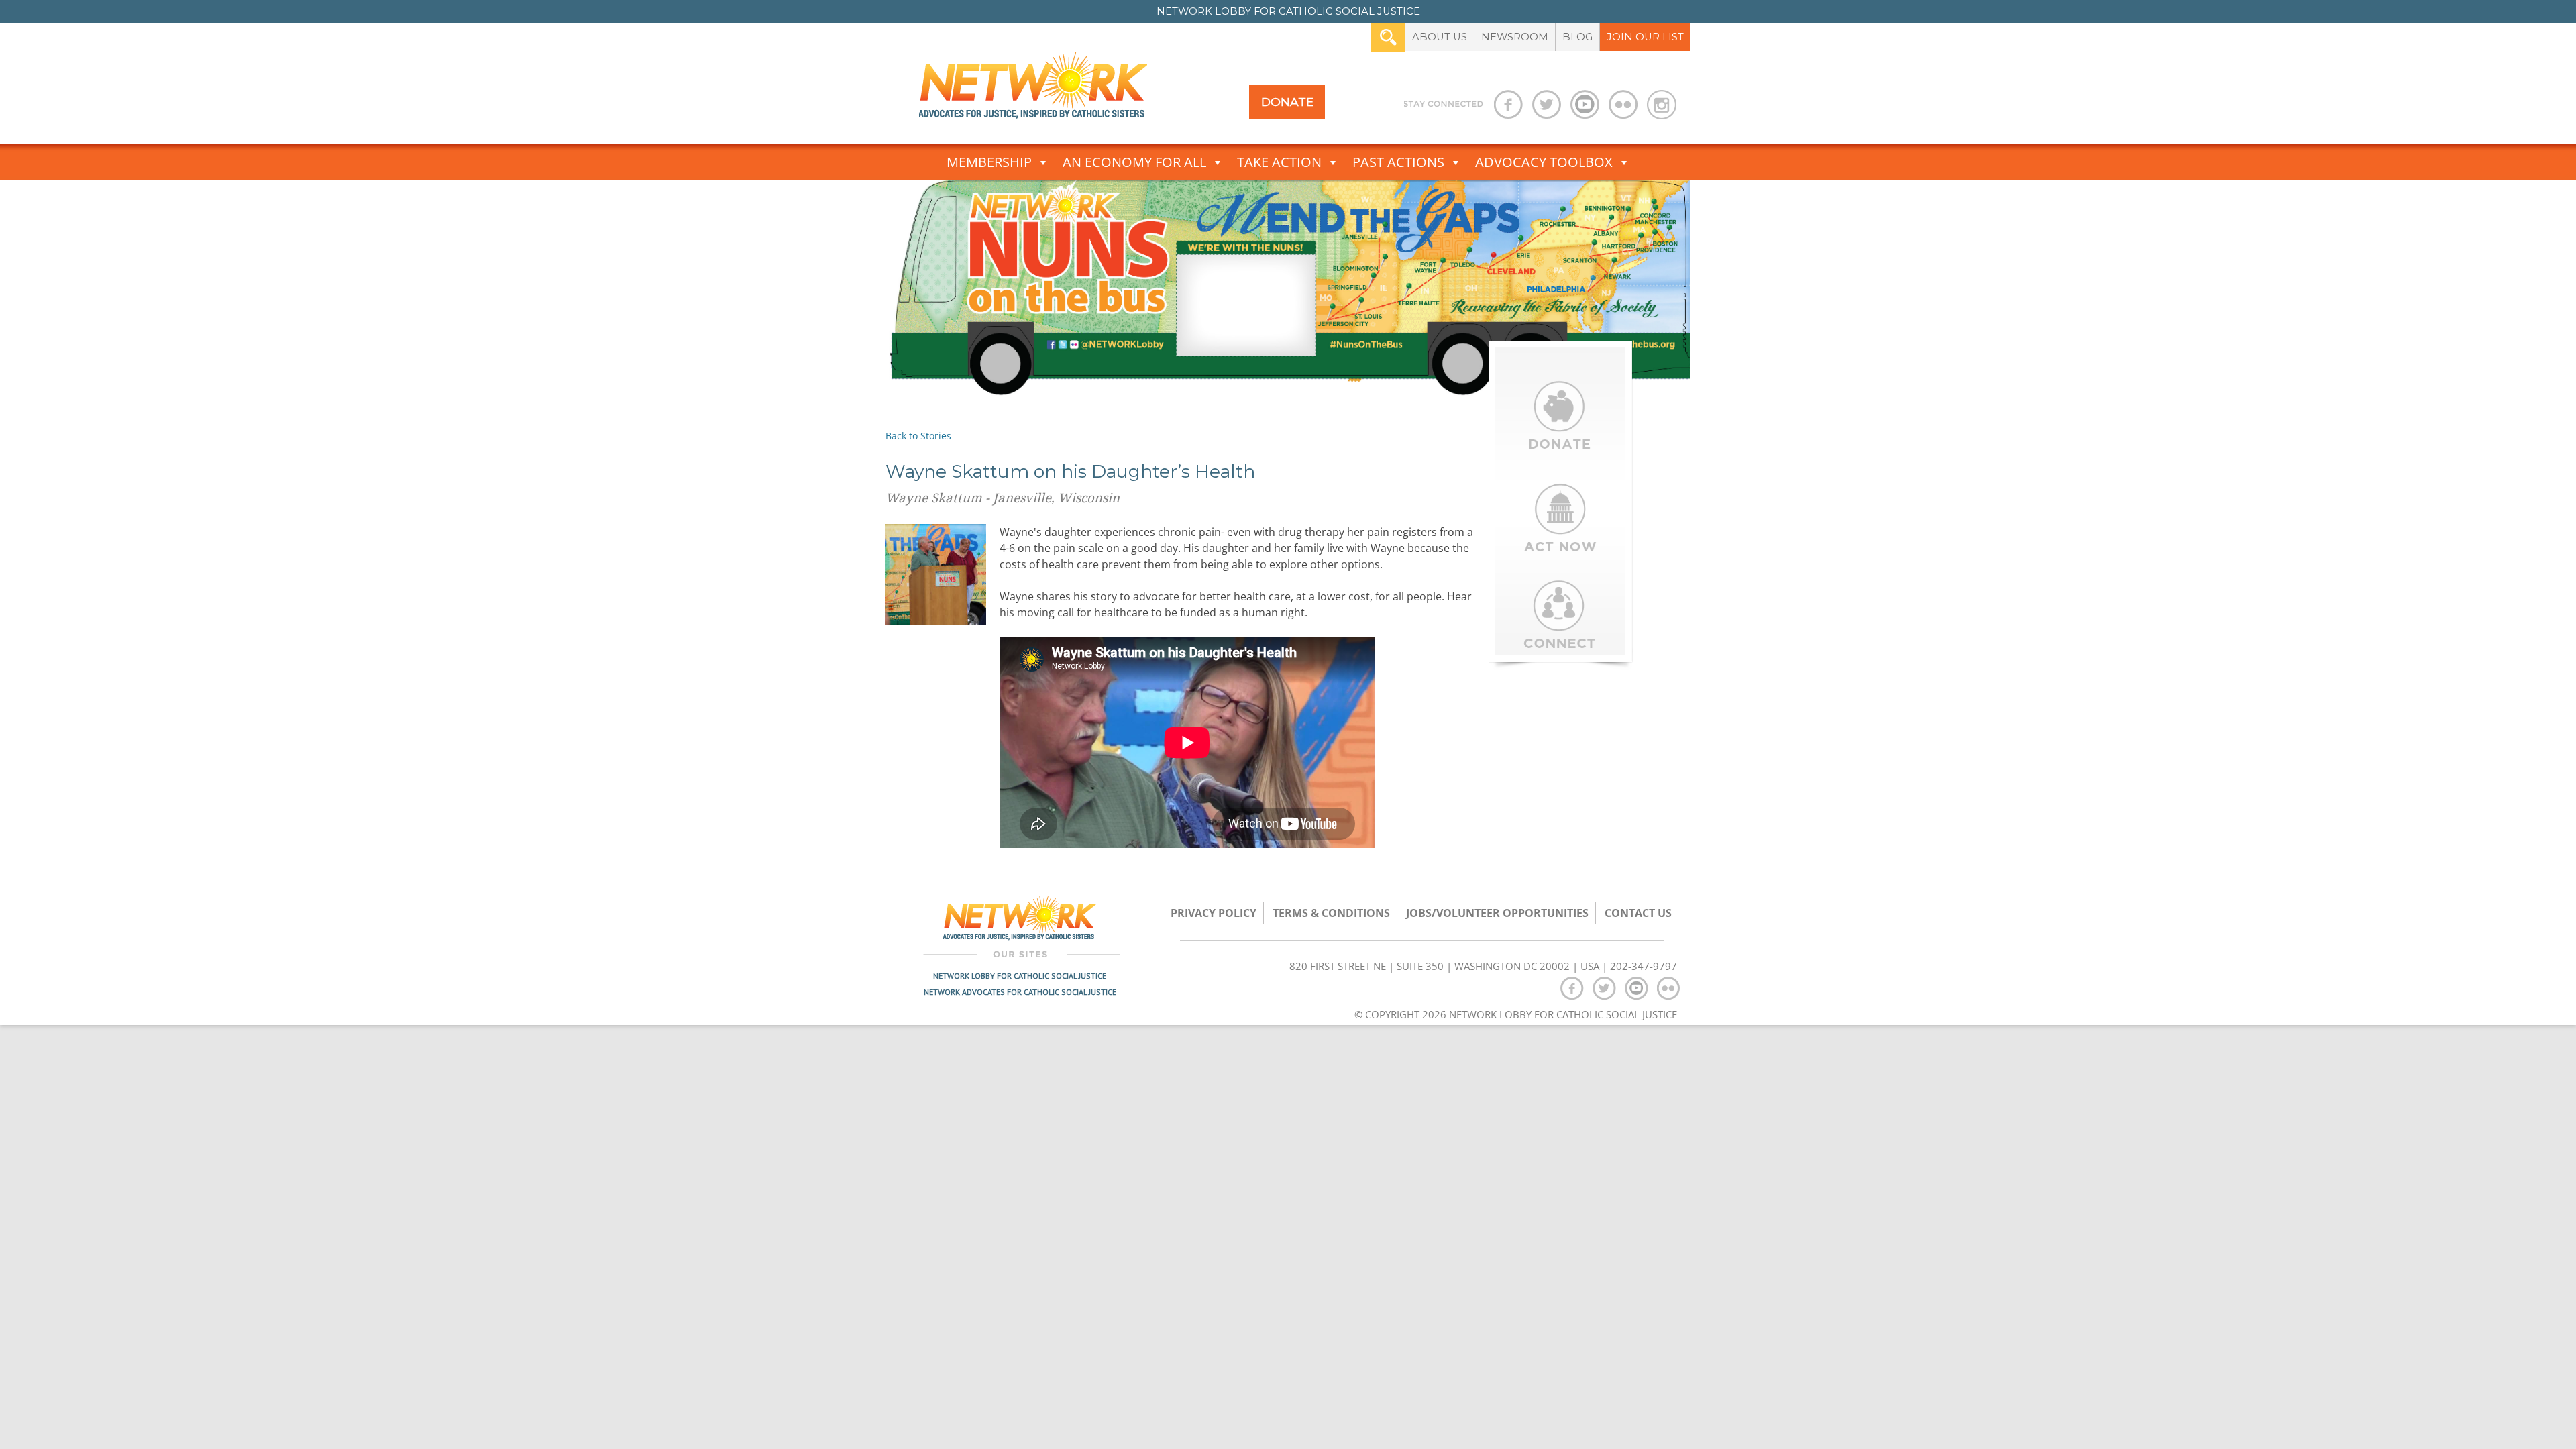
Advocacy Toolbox (1544, 162)
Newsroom (1515, 37)
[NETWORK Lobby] (1033, 90)
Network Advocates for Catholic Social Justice (1020, 992)
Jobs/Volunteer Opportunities (1497, 913)
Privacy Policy (1214, 913)
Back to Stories (918, 436)
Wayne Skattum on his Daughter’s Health (1070, 471)
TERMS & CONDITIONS (1331, 913)
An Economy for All (1134, 162)
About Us (1440, 37)
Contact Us (1638, 913)
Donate (1287, 102)
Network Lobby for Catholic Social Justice (1020, 976)
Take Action (1279, 162)
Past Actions (1398, 162)
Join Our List (1645, 37)
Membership (989, 162)
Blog (1577, 37)
